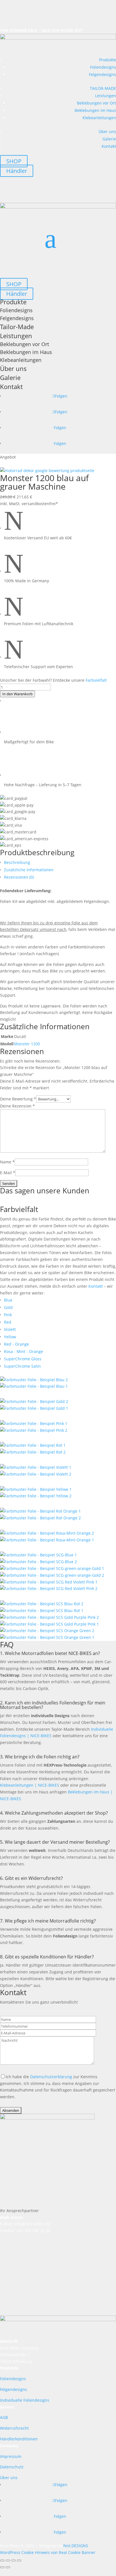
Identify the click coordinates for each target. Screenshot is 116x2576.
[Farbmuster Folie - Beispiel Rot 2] (33, 1452)
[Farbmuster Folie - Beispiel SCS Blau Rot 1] (42, 1610)
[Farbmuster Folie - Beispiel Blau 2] (34, 1380)
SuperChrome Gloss (23, 1359)
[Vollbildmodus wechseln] (8, 2560)
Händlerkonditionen (19, 2439)
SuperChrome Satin (22, 1366)
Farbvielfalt (96, 680)
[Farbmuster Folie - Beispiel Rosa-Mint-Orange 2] (47, 1533)
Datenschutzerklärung (51, 2077)
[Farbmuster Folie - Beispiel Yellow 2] (36, 1496)
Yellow (10, 1337)
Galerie (109, 139)
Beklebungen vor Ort (96, 103)
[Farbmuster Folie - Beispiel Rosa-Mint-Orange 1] (47, 1540)
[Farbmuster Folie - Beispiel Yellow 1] (36, 1489)
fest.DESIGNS (76, 2546)
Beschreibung (17, 862)
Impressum (11, 2456)
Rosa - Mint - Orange (24, 1351)
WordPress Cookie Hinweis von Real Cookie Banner (48, 2552)
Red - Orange (16, 1344)
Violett (10, 1329)
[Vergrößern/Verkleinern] (2, 2560)
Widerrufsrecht (14, 2428)
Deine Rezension (17, 1106)
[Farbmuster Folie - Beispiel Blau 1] (34, 1386)
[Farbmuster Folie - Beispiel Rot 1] (33, 1445)
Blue (8, 1300)
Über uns (107, 132)
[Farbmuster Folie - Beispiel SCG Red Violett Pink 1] (49, 1582)
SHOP (14, 161)
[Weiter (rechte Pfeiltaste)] (8, 2567)
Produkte (108, 60)
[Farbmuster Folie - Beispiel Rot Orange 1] (40, 1511)
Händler (17, 171)
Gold (8, 1307)
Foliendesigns (103, 67)
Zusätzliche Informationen (29, 870)
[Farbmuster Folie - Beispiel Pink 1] (34, 1423)
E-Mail (8, 1173)
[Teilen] (14, 2560)
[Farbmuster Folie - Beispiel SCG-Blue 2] (38, 1562)
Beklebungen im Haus (95, 110)
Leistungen (106, 96)
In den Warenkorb (17, 694)
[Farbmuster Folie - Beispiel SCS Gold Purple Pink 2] (49, 1617)
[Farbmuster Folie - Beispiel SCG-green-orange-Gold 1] (52, 1568)
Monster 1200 (27, 1044)
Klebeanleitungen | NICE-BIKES (30, 1785)
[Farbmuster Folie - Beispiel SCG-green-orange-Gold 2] (52, 1575)
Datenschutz (12, 2467)
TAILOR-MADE (103, 88)
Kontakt (109, 146)
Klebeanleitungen (99, 118)
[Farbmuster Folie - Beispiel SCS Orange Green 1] (47, 1637)
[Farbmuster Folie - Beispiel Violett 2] (36, 1474)
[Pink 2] (34, 1430)
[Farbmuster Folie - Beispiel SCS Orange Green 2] (47, 1631)
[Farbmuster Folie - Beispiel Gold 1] (34, 1401)
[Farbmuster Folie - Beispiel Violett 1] (36, 1467)
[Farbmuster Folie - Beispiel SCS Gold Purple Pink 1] (49, 1624)
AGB (4, 2417)
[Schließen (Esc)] (19, 2560)
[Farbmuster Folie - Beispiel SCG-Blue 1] (38, 1555)
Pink (8, 1315)
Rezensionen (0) (19, 877)
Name (7, 1162)
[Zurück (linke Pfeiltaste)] (2, 2567)
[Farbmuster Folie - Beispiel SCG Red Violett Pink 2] (49, 1588)
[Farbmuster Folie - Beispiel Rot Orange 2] (40, 1518)
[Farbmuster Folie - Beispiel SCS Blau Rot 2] (42, 1604)
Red (8, 1322)
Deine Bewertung (18, 1099)
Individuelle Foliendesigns (25, 2400)
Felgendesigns (102, 74)
